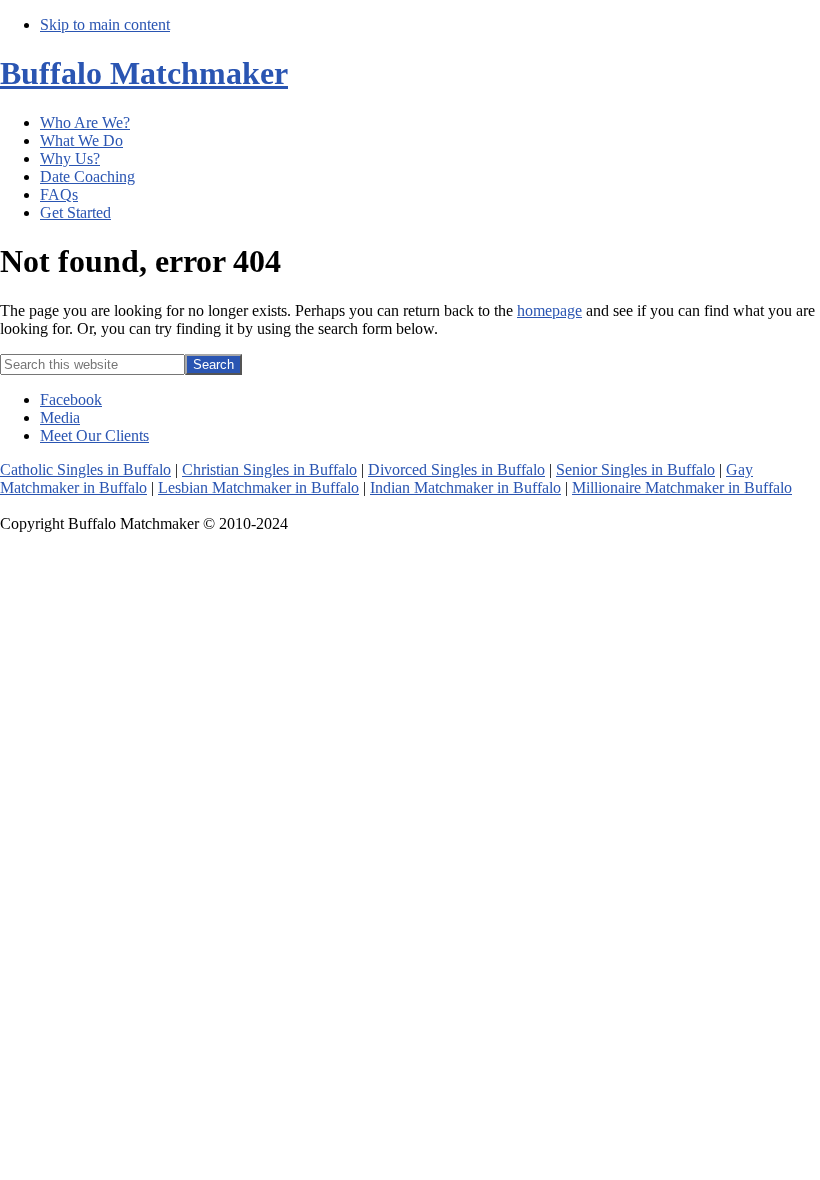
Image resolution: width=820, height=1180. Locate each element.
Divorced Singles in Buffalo (456, 469)
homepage (549, 310)
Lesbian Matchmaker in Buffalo (258, 487)
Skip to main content (105, 24)
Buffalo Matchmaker (144, 73)
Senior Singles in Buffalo (635, 469)
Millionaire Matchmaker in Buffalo (682, 487)
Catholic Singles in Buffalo (85, 469)
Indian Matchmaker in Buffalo (465, 487)
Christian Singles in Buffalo (269, 469)
